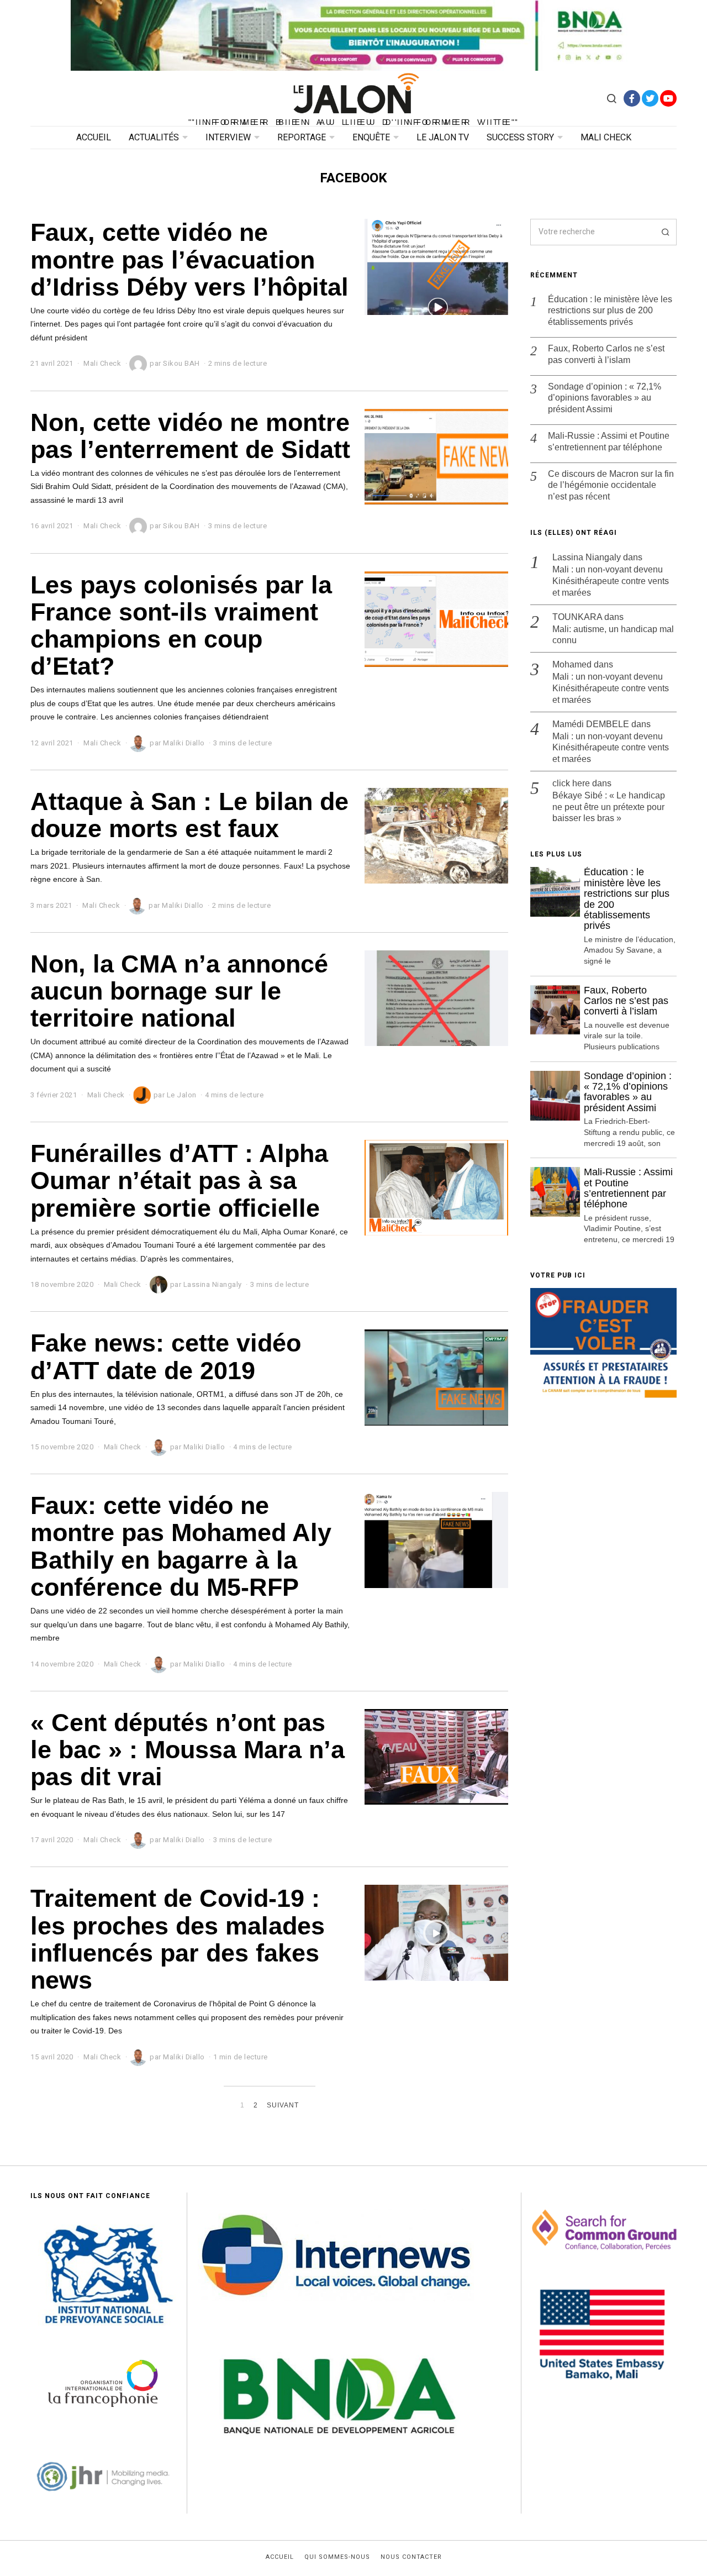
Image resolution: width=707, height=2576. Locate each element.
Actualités (154, 138)
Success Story (520, 138)
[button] (663, 232)
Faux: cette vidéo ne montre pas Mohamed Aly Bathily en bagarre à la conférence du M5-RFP (181, 1546)
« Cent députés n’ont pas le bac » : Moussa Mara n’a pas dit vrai (188, 1750)
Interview (228, 138)
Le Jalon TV (443, 138)
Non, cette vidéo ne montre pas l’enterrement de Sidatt (190, 436)
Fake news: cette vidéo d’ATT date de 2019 (166, 1356)
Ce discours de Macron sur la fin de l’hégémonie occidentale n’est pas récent (611, 485)
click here (571, 783)
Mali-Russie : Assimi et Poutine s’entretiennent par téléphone (609, 441)
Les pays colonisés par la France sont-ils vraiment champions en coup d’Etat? (181, 625)
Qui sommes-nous (337, 2557)
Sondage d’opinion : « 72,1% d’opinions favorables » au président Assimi (605, 398)
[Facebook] (632, 98)
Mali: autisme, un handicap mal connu (613, 635)
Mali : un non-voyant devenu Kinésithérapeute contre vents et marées (611, 581)
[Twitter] (650, 98)
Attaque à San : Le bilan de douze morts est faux (189, 815)
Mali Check (606, 138)
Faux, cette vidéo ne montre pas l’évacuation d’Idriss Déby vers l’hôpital (189, 259)
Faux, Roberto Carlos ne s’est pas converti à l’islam (606, 354)
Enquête (371, 138)
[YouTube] (668, 98)
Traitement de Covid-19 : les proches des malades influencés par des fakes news (178, 1939)
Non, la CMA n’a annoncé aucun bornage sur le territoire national (179, 991)
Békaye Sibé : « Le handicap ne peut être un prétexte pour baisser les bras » (609, 807)
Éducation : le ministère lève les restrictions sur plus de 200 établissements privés (610, 311)
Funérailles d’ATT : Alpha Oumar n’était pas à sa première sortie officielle (179, 1181)
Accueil (94, 138)
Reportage (302, 138)
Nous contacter (411, 2557)
